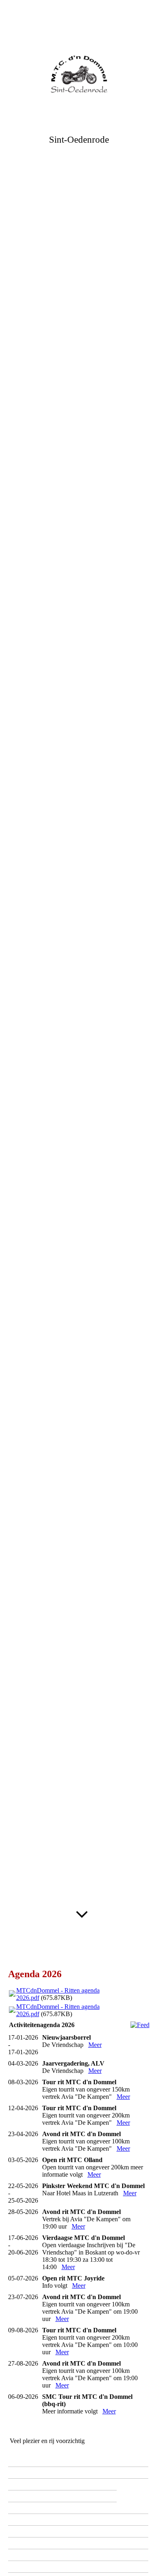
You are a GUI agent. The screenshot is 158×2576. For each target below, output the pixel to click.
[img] (79, 74)
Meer (95, 2045)
